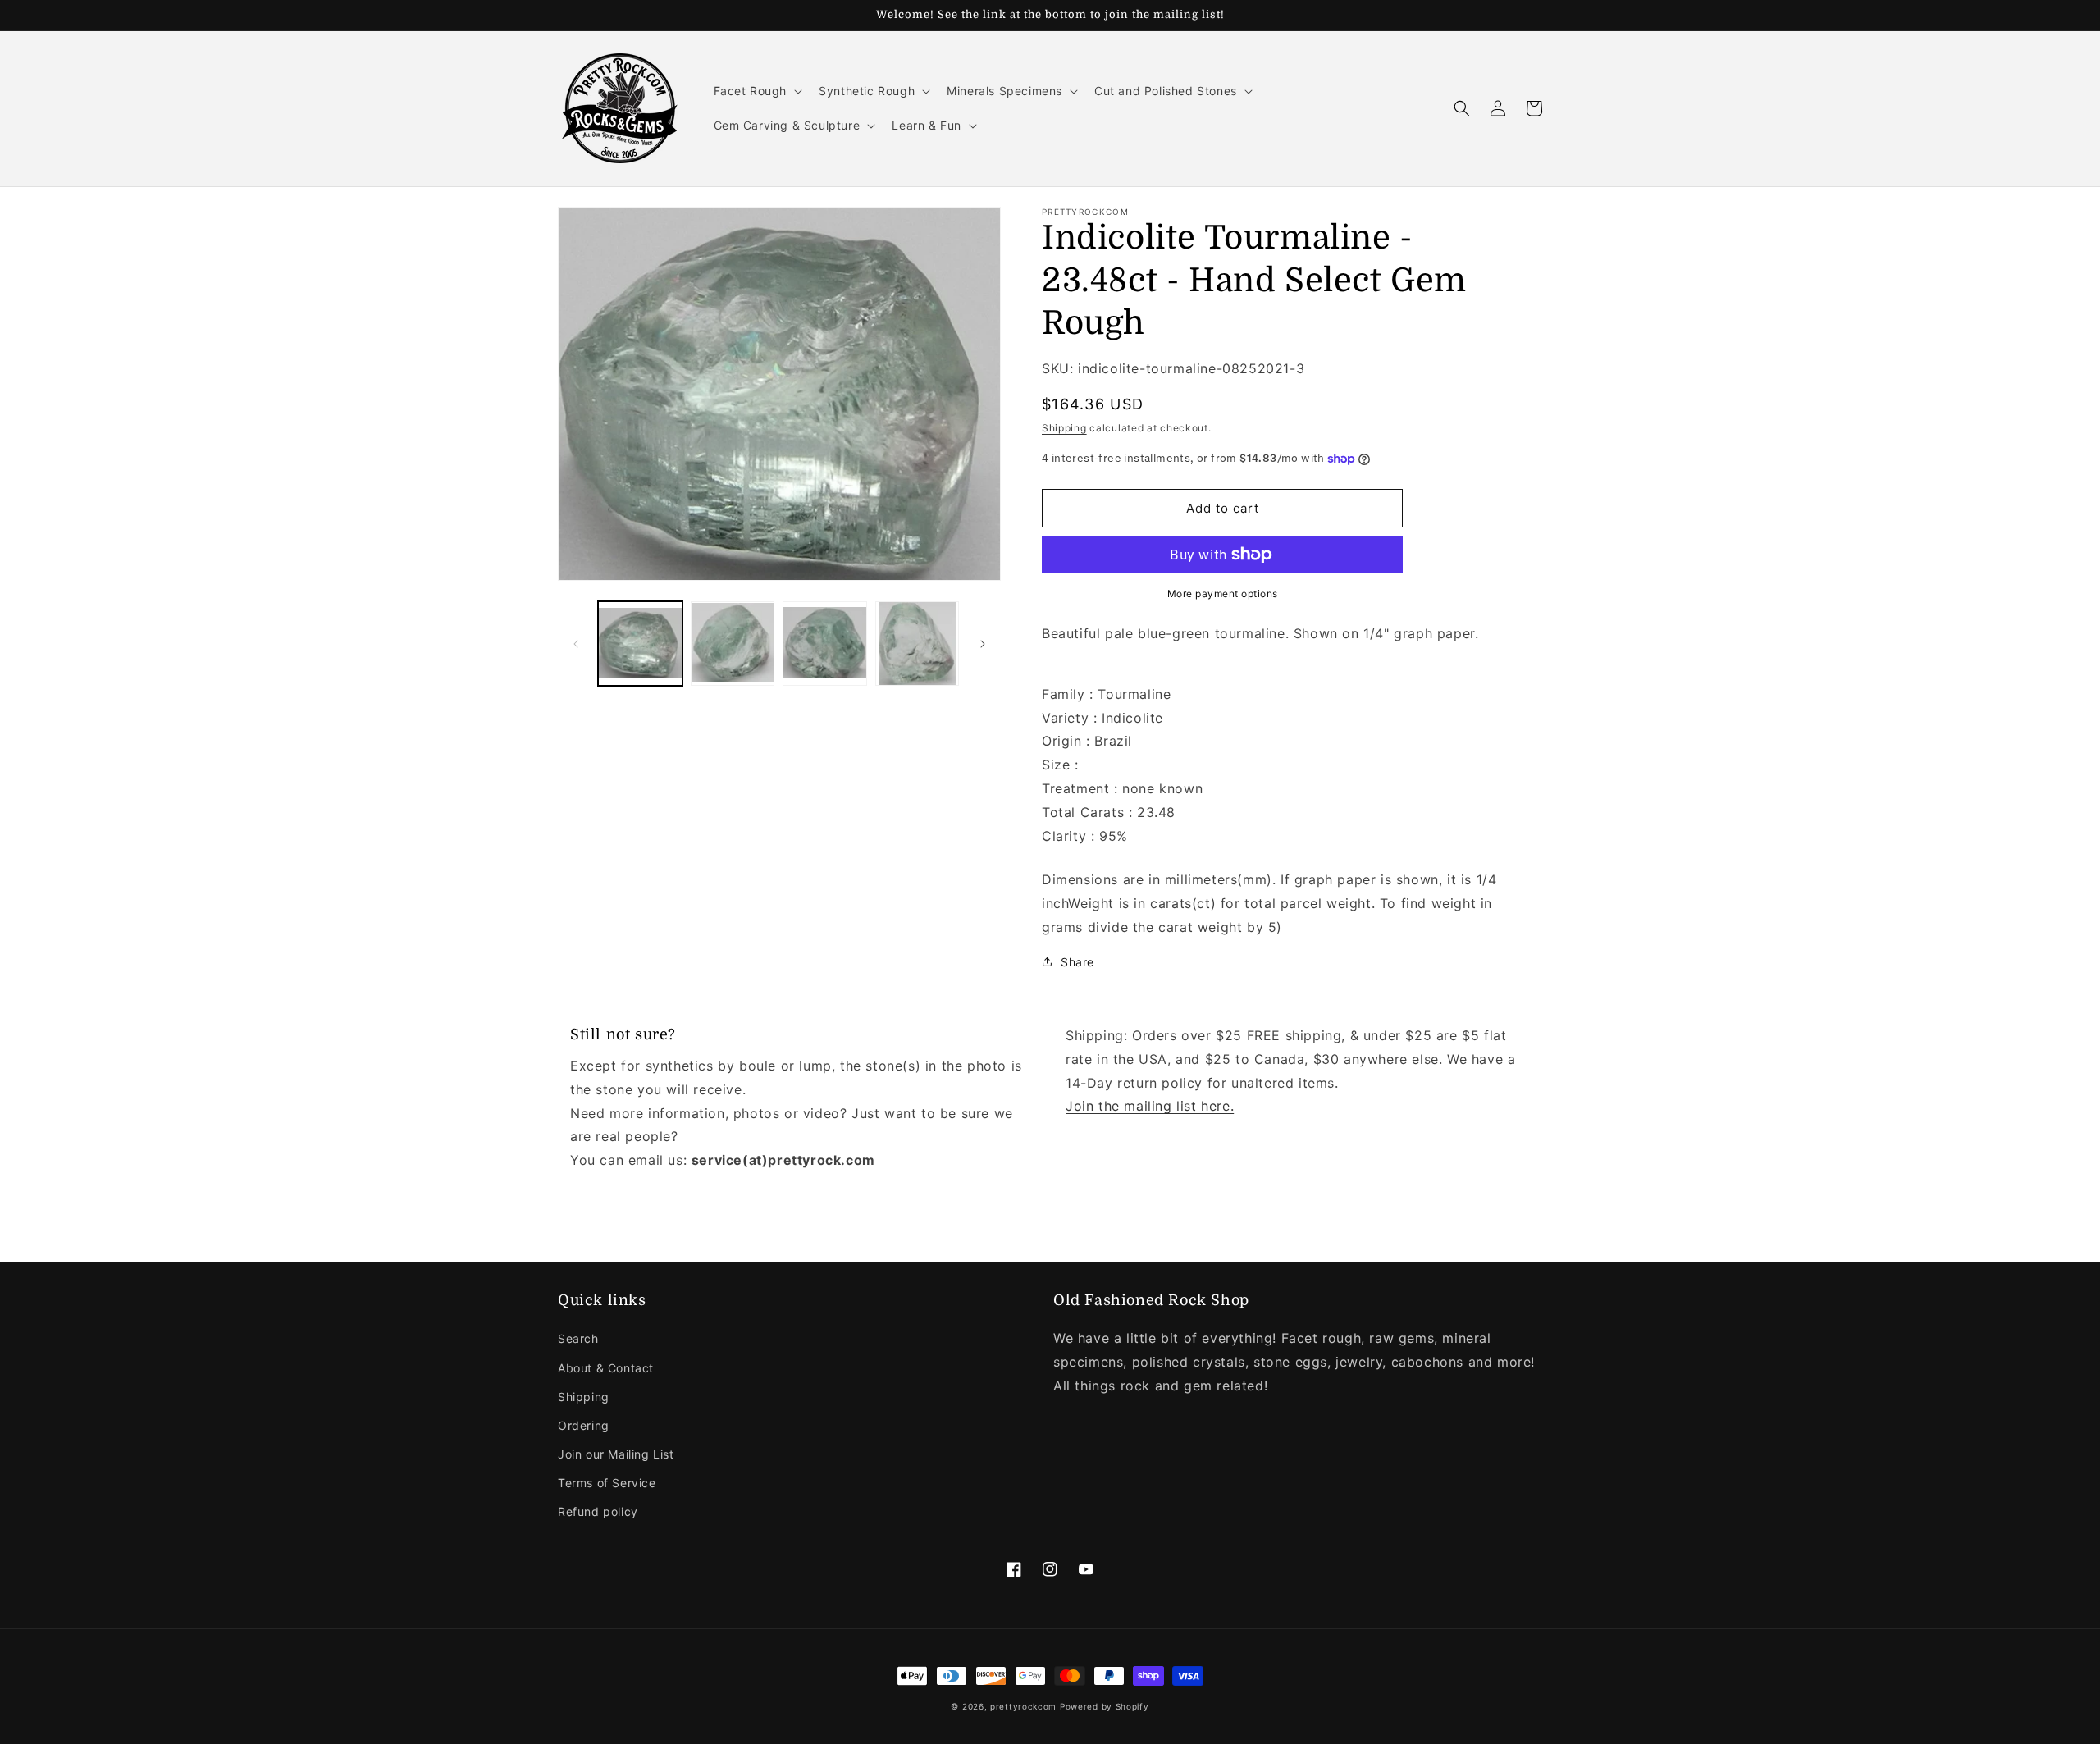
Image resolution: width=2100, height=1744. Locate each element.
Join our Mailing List (616, 1454)
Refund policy (598, 1511)
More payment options (1223, 594)
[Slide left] (576, 644)
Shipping (1064, 428)
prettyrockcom (1023, 1706)
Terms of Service (607, 1483)
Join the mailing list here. (1150, 1106)
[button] (757, 91)
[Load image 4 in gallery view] (918, 644)
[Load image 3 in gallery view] (825, 644)
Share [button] (1077, 962)
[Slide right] (983, 644)
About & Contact (606, 1368)
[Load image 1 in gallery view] (640, 644)
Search (578, 1338)
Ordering (584, 1425)
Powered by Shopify (1105, 1706)
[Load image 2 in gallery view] (733, 644)
